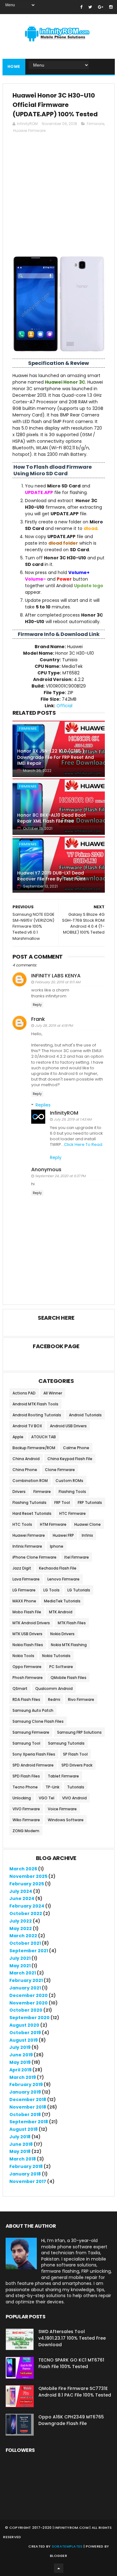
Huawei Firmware (29, 131)
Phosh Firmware (28, 1678)
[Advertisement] (58, 197)
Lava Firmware (26, 1579)
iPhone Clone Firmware (34, 1557)
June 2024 (22, 1898)
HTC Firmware (73, 1513)
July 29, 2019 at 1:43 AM (73, 1119)
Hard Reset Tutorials (32, 1513)
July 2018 (20, 2137)
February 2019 (26, 2084)
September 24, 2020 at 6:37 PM (60, 1176)
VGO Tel (46, 1798)
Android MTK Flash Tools (35, 1404)
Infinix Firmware (27, 1546)
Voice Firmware (62, 1809)
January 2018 (25, 2174)
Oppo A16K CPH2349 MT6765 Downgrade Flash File (71, 2420)
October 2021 (25, 1943)
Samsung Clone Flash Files (38, 1721)
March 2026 (23, 1869)
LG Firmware (24, 1590)
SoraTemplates (67, 2546)
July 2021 (20, 1958)
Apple (18, 1437)
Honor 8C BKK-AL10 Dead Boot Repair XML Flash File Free (51, 818)
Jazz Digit (22, 1568)
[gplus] (101, 7)
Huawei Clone (88, 1524)
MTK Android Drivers (31, 1623)
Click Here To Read (83, 1144)
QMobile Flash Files (68, 1678)
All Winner (53, 1393)
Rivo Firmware (81, 1699)
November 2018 (28, 2107)
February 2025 (27, 1884)
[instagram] (111, 7)
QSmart (20, 1689)
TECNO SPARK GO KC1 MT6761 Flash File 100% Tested (71, 2363)
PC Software (61, 1667)
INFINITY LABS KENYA (56, 976)
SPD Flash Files (26, 1776)
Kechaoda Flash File (58, 1568)
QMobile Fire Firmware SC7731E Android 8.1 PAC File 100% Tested (75, 2392)
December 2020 (29, 1995)
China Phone (25, 1470)
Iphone (57, 1546)
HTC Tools (22, 1524)
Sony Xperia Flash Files (34, 1754)
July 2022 (21, 1921)
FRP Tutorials (90, 1502)
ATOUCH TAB (44, 1437)
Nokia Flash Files (28, 1645)
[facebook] (81, 7)
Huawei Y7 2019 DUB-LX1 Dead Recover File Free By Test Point (51, 876)
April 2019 (20, 2070)
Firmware (95, 124)
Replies (43, 1105)
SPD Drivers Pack (77, 1765)
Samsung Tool (26, 1743)
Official (64, 706)
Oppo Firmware (27, 1667)
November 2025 (28, 1876)
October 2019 (25, 2033)
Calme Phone (76, 1448)
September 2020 (29, 2018)
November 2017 (28, 2181)
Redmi (54, 1699)
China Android (26, 1459)
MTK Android (61, 1612)
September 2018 (29, 2122)
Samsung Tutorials (66, 1743)
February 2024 (27, 1906)
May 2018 (20, 2151)
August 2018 (24, 2129)
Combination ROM (30, 1481)
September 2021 (29, 1951)
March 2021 (23, 1973)
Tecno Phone (25, 1787)
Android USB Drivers (68, 1426)
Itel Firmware (77, 1557)
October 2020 (26, 2010)
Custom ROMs (69, 1481)
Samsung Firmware (31, 1732)
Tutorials (76, 1787)
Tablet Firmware (63, 1776)
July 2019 (20, 2047)
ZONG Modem (26, 1831)
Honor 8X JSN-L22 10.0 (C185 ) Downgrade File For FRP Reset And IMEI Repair (56, 757)
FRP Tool (62, 1502)
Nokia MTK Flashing (69, 1645)
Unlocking (22, 1798)
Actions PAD (24, 1393)
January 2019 (25, 2092)
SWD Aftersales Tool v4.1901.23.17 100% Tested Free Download (72, 2338)
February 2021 (26, 1980)
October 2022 (26, 1913)
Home (14, 66)
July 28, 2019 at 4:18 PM (54, 1026)
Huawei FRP (63, 1535)
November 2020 (29, 2003)
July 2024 (21, 1891)
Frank (38, 1019)
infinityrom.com (72, 2528)
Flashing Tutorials (29, 1502)
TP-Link (52, 1787)
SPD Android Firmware (33, 1765)
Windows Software (66, 1820)
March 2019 (23, 2077)
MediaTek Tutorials (62, 1601)
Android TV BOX (27, 1426)
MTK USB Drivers (27, 1634)
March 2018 (23, 2159)
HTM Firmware (53, 1524)
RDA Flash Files (26, 1699)
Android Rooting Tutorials (37, 1415)
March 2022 (23, 1936)
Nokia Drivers (62, 1634)
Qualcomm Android (54, 1689)
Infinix (87, 1535)
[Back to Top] (59, 2568)
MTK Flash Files (72, 1623)
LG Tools (51, 1590)
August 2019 (24, 2040)
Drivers (19, 1492)
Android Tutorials (85, 1415)
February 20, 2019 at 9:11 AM (58, 982)
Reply (37, 1005)
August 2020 (24, 2025)
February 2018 (26, 2166)
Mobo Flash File (27, 1612)
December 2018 (28, 2100)
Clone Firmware (60, 1470)
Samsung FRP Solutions (79, 1732)
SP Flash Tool (75, 1754)
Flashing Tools (72, 1492)
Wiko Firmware (26, 1820)
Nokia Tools (23, 1656)
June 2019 (21, 2055)
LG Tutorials (79, 1590)
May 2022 (21, 1928)
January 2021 (25, 1988)
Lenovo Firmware (63, 1579)
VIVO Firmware (26, 1809)
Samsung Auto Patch (33, 1710)
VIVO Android (74, 1798)
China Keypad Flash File (70, 1459)
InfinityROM (64, 1113)
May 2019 (20, 2062)
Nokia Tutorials (56, 1656)
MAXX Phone (24, 1601)
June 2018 (21, 2144)
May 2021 (20, 1966)
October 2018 (25, 2115)
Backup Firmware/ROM (34, 1448)
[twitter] (90, 7)
